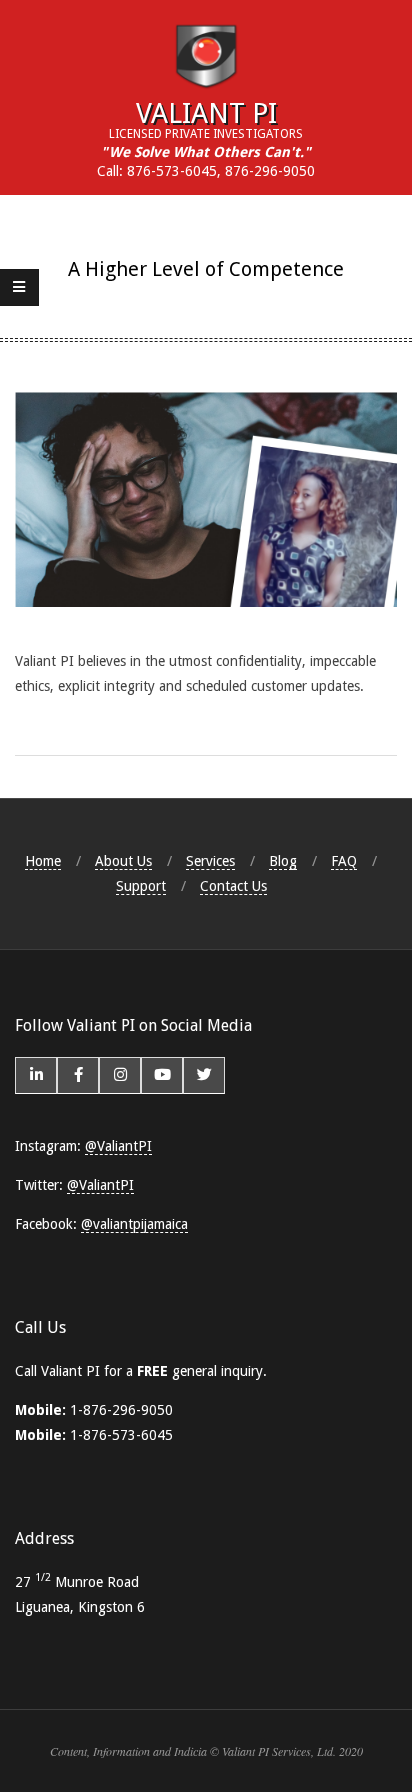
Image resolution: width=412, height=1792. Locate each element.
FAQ (344, 861)
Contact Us (233, 886)
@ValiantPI (118, 1146)
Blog (283, 861)
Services (210, 861)
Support (141, 886)
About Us (123, 861)
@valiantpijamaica (134, 1224)
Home (43, 861)
